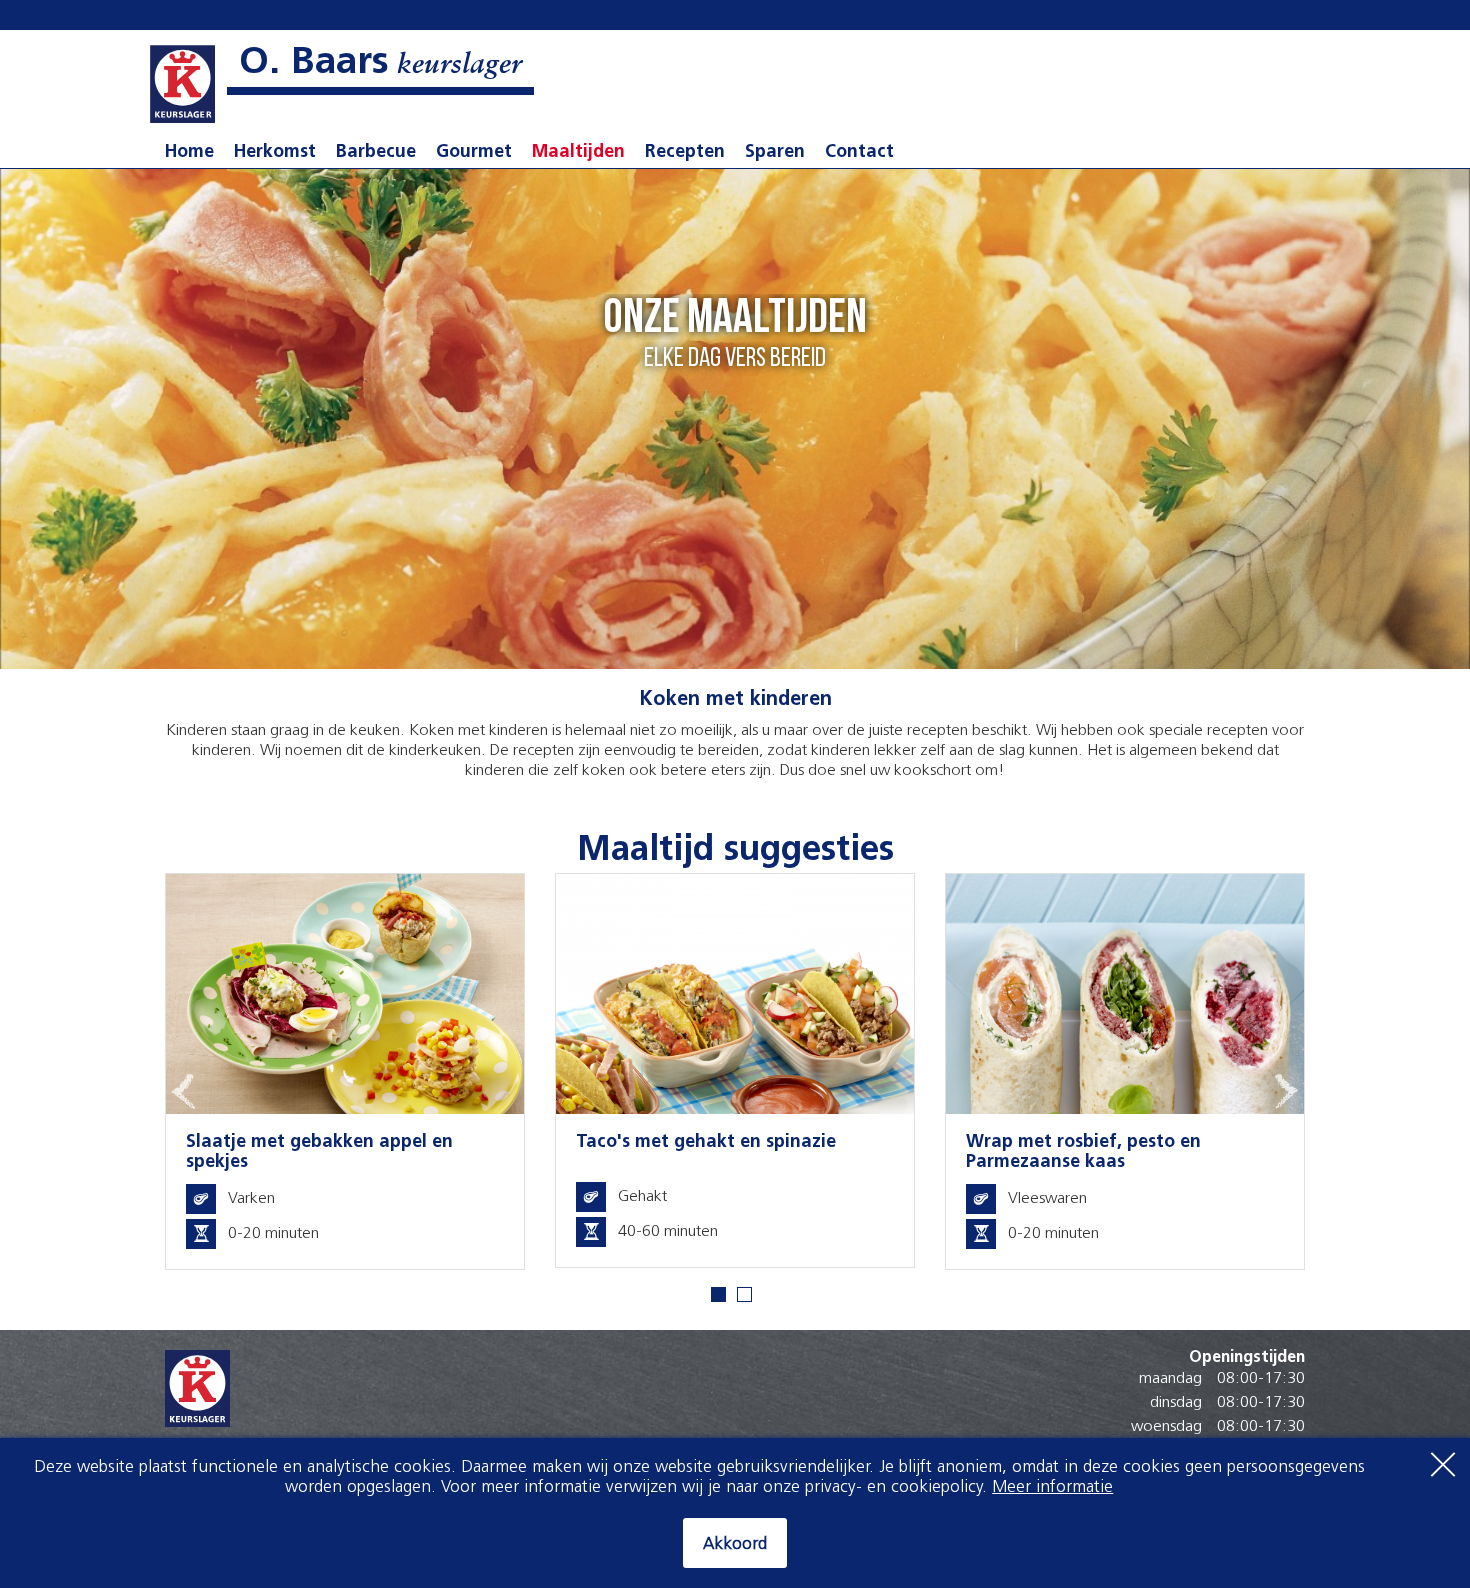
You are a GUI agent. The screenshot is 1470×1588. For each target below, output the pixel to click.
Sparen (775, 153)
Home (189, 153)
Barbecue (376, 153)
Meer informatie (1052, 1487)
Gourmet (474, 153)
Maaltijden (578, 153)
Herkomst (275, 153)
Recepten (685, 153)
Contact (859, 153)
